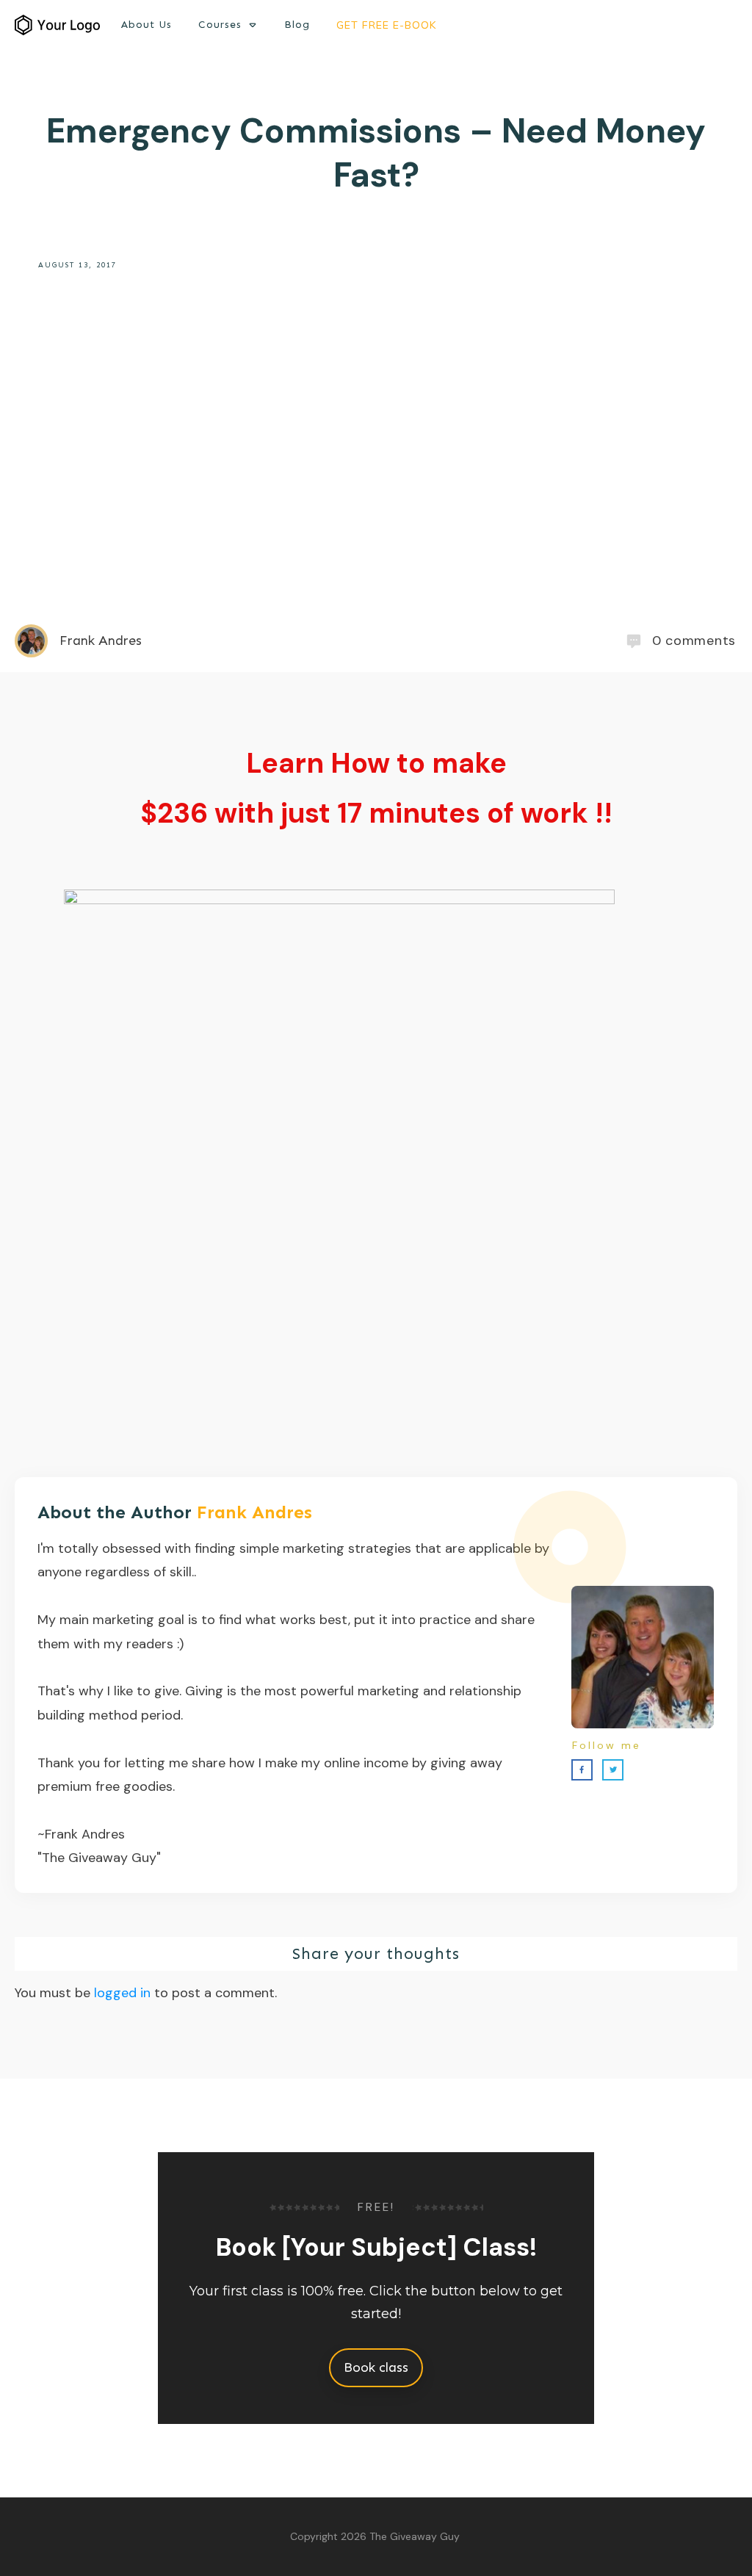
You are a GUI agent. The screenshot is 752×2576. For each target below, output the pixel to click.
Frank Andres (254, 1512)
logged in (122, 1993)
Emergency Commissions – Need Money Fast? (376, 153)
